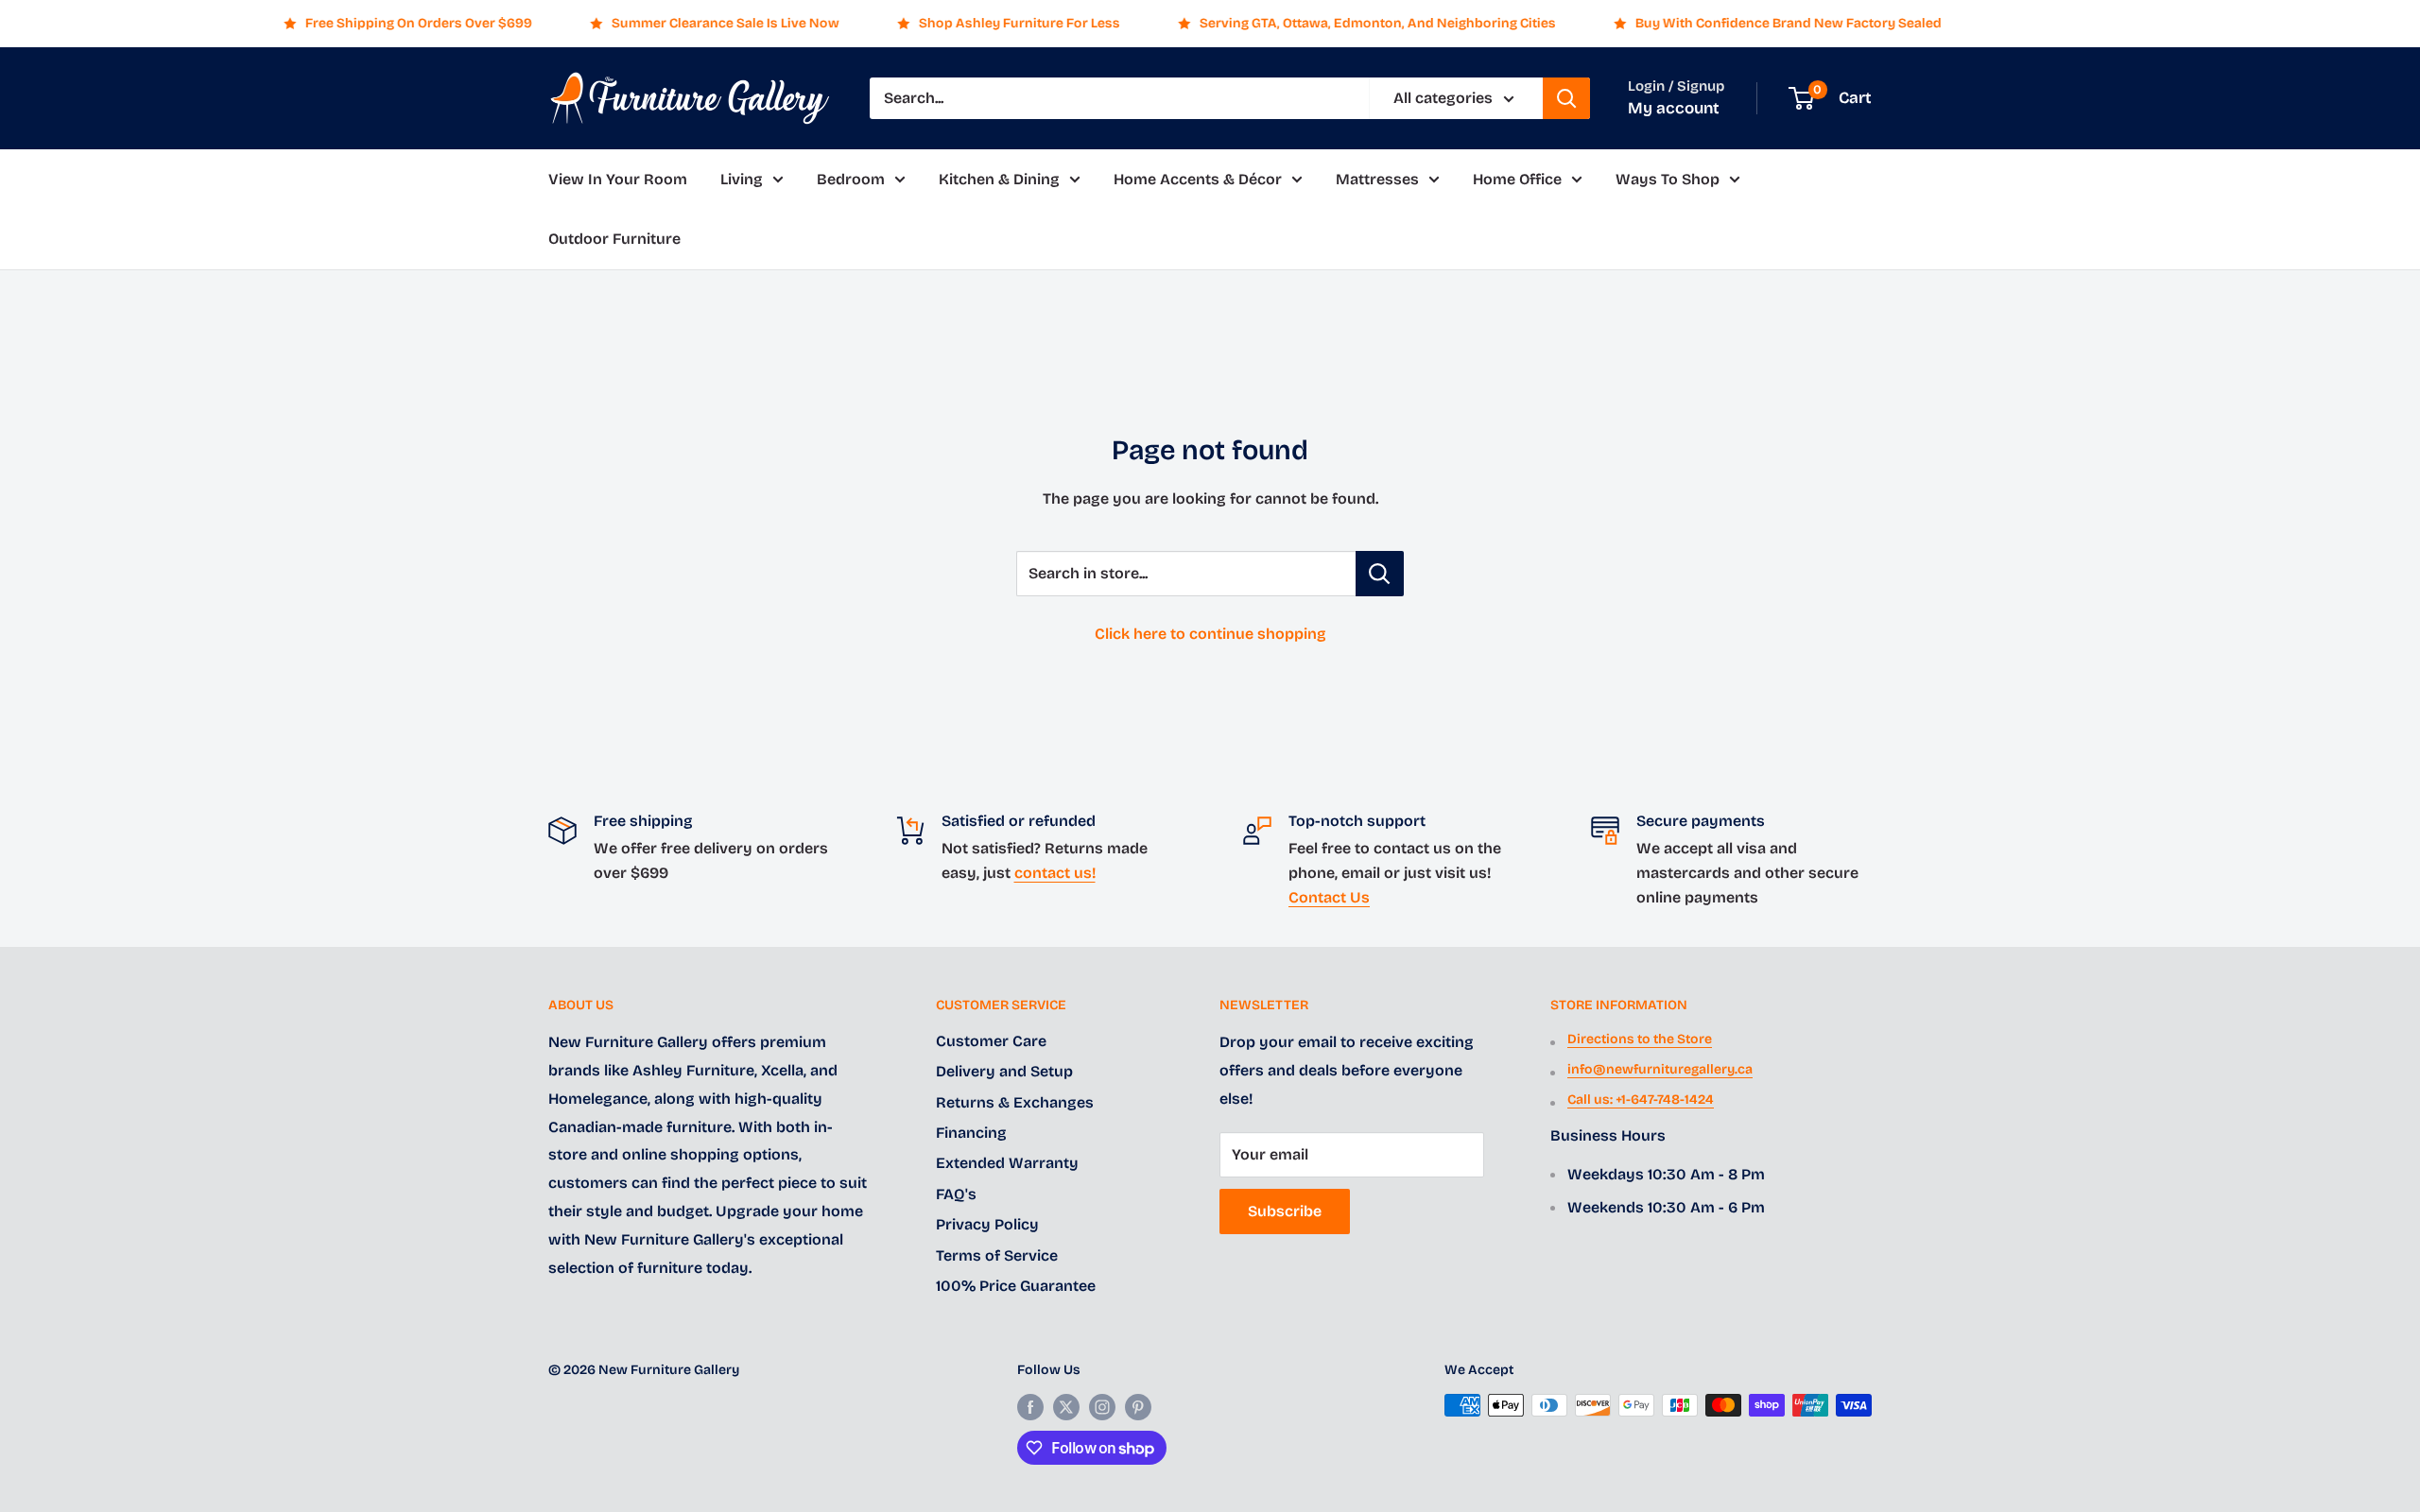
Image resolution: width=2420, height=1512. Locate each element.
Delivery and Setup (1004, 1071)
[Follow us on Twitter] (1066, 1407)
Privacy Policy (987, 1224)
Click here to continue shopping (1210, 634)
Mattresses (1377, 179)
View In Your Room (618, 179)
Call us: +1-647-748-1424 (1641, 1100)
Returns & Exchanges (1015, 1102)
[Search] (1566, 98)
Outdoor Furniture (614, 240)
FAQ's (956, 1194)
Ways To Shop (1668, 179)
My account (1674, 108)
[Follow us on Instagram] (1102, 1407)
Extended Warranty (1007, 1163)
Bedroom (851, 179)
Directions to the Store (1640, 1039)
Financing (971, 1133)
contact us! (1055, 873)
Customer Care (991, 1041)
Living (742, 179)
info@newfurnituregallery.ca (1660, 1069)
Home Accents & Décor (1198, 179)
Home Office (1517, 179)
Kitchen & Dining (999, 179)
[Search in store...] (1380, 574)
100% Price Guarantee (1016, 1286)
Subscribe (1285, 1211)
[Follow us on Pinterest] (1138, 1407)
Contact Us (1329, 897)
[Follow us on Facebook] (1030, 1407)
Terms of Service (997, 1255)
